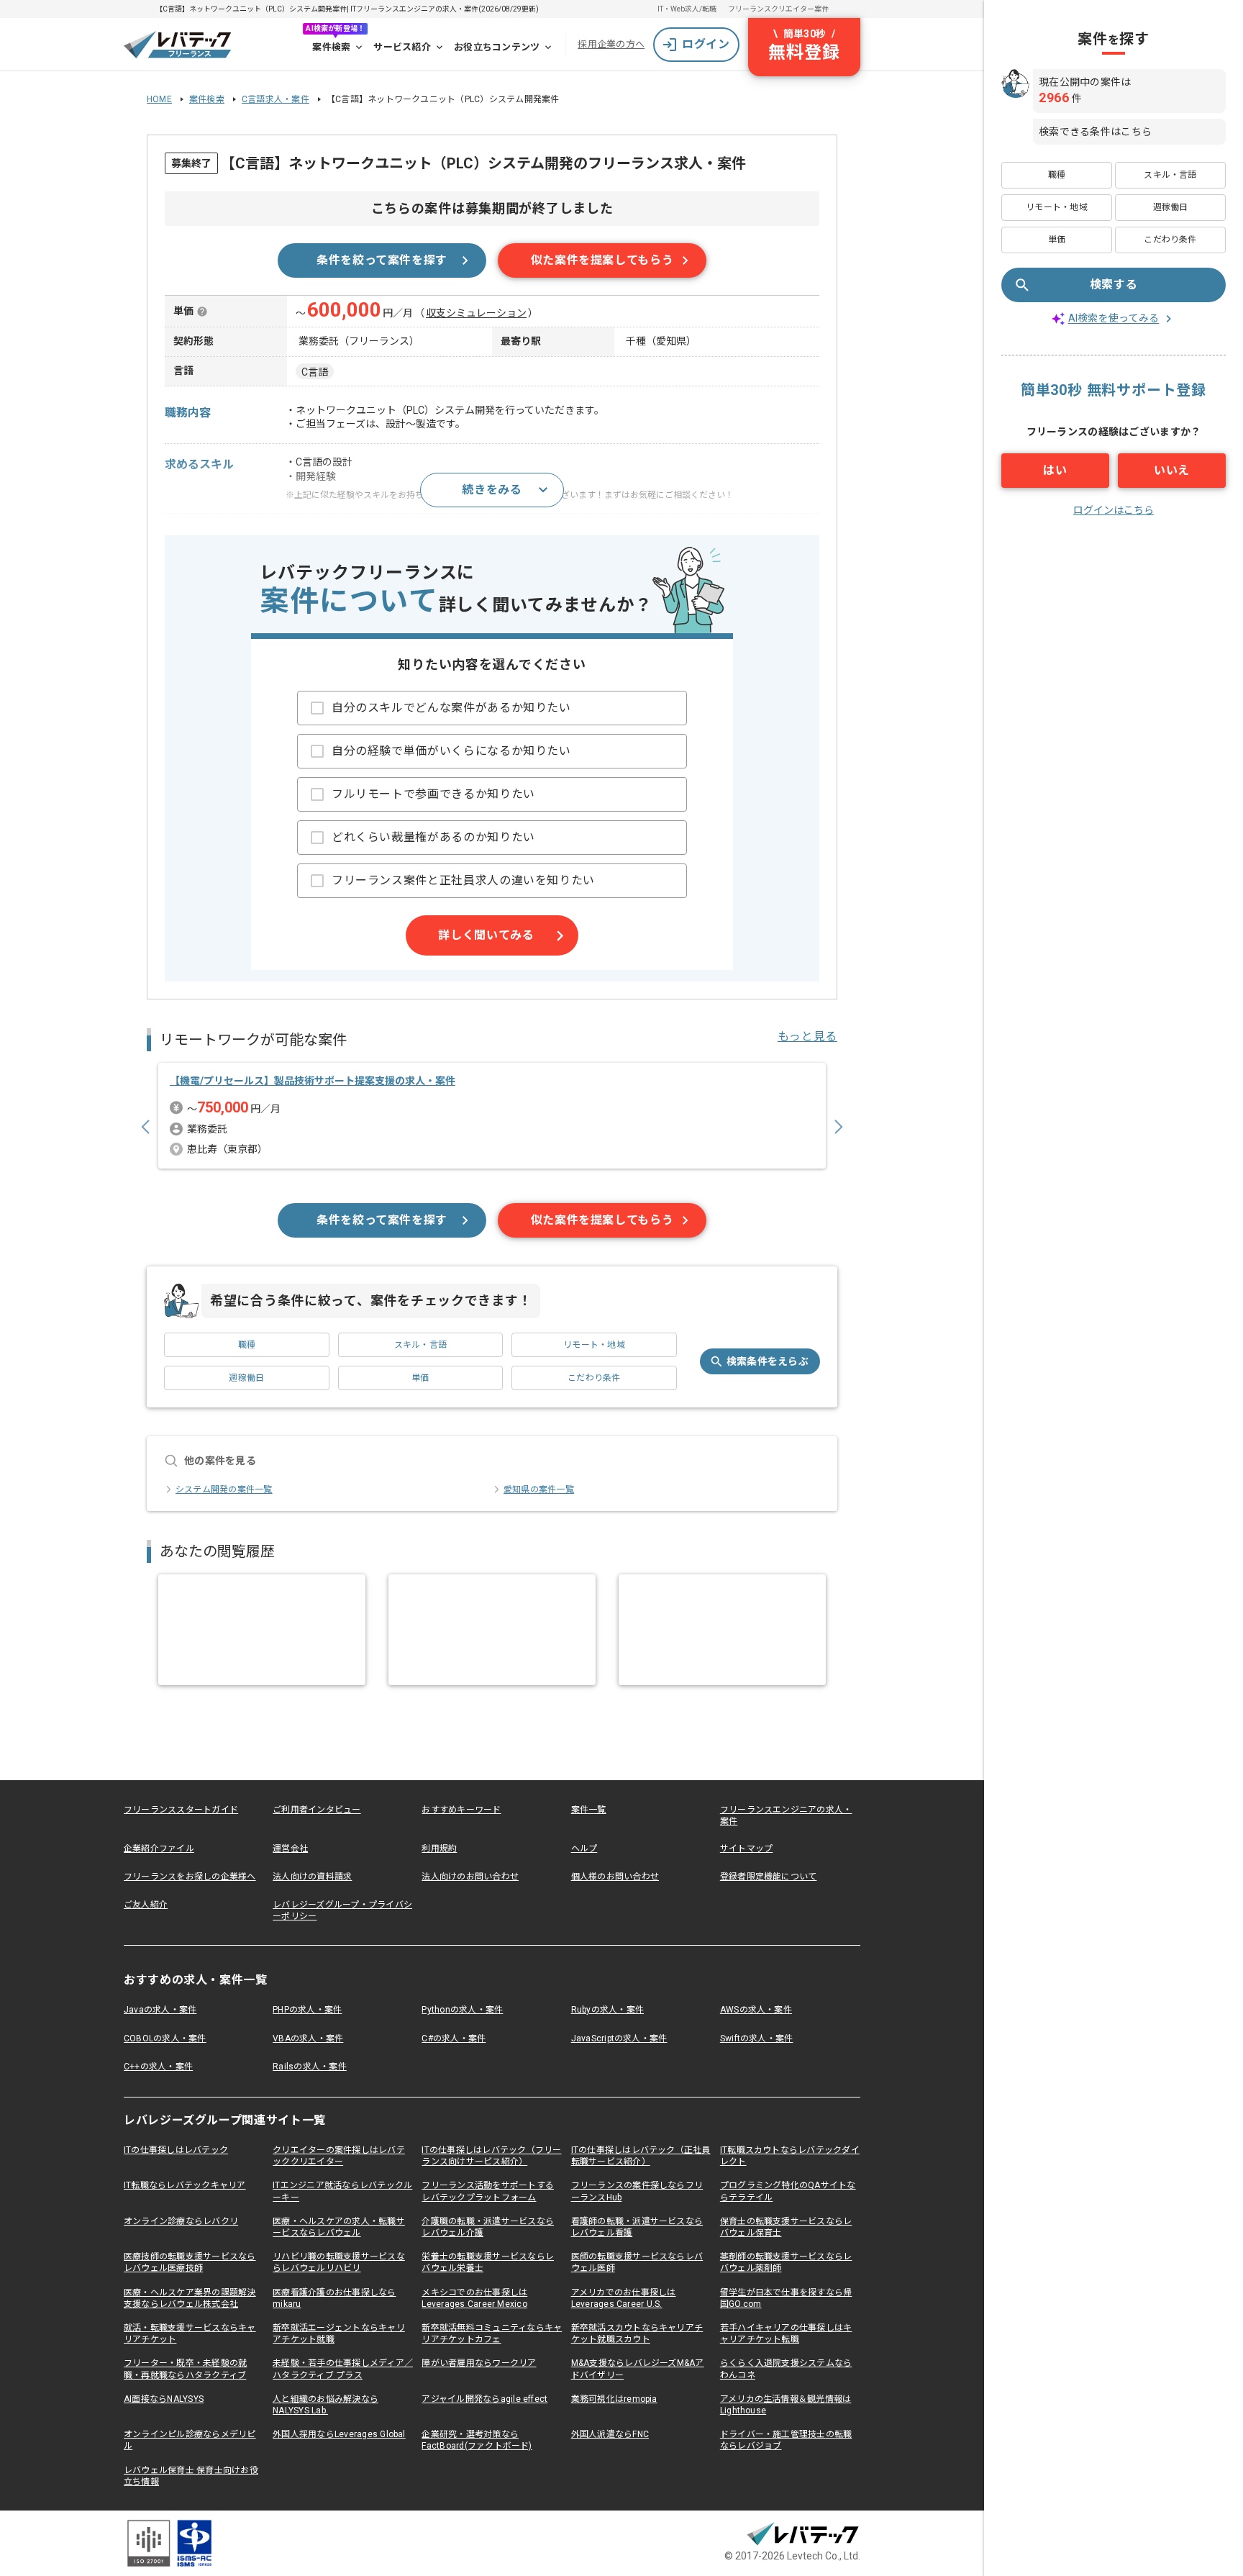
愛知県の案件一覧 (539, 1489)
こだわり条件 (594, 1378)
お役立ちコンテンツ (497, 47)
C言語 (315, 372)
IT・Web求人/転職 (687, 9)
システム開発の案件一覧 (224, 1489)
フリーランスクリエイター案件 (778, 9)
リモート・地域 (594, 1345)
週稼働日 (246, 1378)
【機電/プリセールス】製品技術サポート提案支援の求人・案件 (313, 1081)
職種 (247, 1345)
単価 (420, 1378)
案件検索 (331, 47)
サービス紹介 (402, 47)
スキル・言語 (420, 1345)
